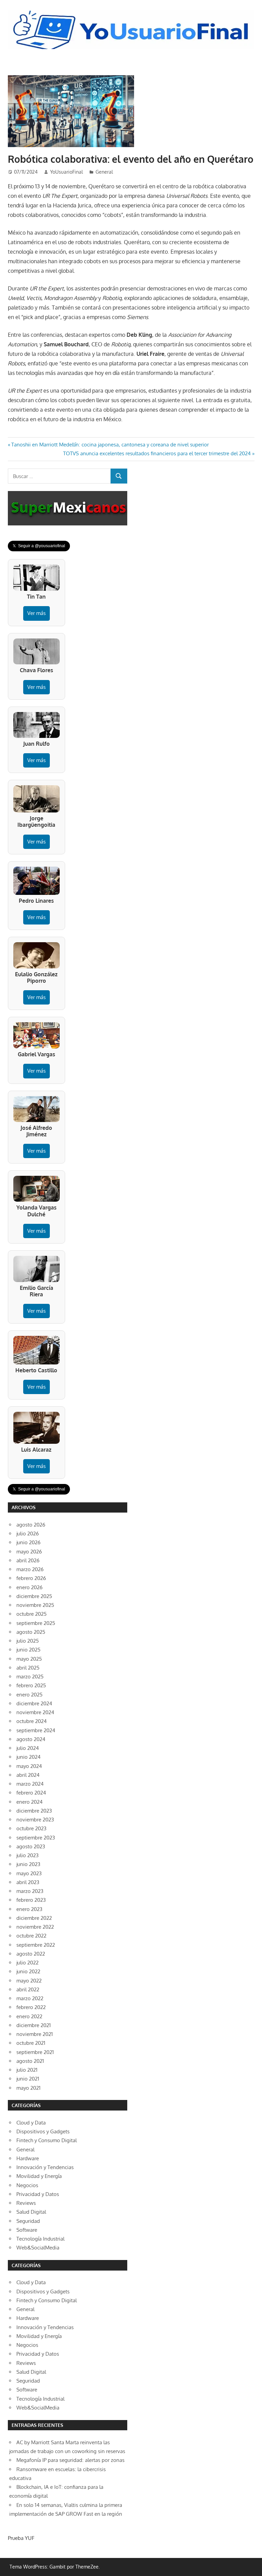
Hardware (28, 2158)
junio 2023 (28, 1864)
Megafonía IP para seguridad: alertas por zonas (70, 2460)
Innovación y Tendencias (45, 2167)
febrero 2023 (31, 1900)
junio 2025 (28, 1650)
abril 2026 (28, 1560)
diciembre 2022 (34, 1918)
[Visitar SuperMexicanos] (68, 508)
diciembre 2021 (34, 2025)
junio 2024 (28, 1757)
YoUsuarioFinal (67, 172)
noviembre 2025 (35, 1605)
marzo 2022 (30, 1998)
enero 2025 (30, 1695)
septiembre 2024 (36, 1730)
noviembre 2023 (35, 1820)
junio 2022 (28, 1971)
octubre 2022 (31, 1936)
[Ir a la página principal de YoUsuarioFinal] (131, 12)
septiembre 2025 (36, 1623)
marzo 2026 (30, 1569)
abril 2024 (28, 1775)
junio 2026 (28, 1542)
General (104, 172)
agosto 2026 (31, 1525)
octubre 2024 (32, 1721)
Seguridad (28, 2221)
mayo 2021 (28, 2088)
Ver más (37, 613)
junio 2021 (28, 2079)
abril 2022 (28, 1989)
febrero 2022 (31, 2007)
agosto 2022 (31, 1954)
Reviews (26, 2203)
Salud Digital (31, 2212)
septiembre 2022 (36, 1945)
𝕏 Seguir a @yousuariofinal (39, 546)
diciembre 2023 (34, 1811)
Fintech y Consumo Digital (47, 2140)
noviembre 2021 (35, 2034)
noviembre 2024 (35, 1712)
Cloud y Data (31, 2123)
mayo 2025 (29, 1659)
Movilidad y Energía (39, 2176)
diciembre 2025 (34, 1596)
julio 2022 (27, 1963)
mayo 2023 (29, 1873)
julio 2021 (27, 2070)
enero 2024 (30, 1802)
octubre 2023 (31, 1828)
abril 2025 (28, 1668)
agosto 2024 (31, 1739)
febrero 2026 (31, 1578)
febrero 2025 (31, 1685)
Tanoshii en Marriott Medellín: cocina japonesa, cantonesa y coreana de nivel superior (110, 445)
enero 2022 (29, 2016)
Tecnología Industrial (40, 2239)
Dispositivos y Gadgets (43, 2131)
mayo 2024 (29, 1766)
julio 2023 (27, 1855)
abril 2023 (28, 1882)
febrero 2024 (31, 1793)
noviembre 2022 (35, 1927)
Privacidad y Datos (38, 2194)
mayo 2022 (29, 1981)
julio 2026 (28, 1534)
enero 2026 (30, 1587)
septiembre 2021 (35, 2052)
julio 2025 (28, 1641)
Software (27, 2230)
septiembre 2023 (36, 1838)
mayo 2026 (29, 1552)
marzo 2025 (30, 1677)
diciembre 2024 (34, 1703)
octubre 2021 (31, 2043)
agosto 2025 (31, 1632)
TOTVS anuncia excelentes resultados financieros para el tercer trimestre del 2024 (157, 453)
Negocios (27, 2185)
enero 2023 (29, 1909)
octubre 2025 (32, 1614)
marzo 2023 (30, 1891)
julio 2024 (28, 1748)
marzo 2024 (30, 1784)
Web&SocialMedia (38, 2248)
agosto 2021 (30, 2061)
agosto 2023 (31, 1846)
